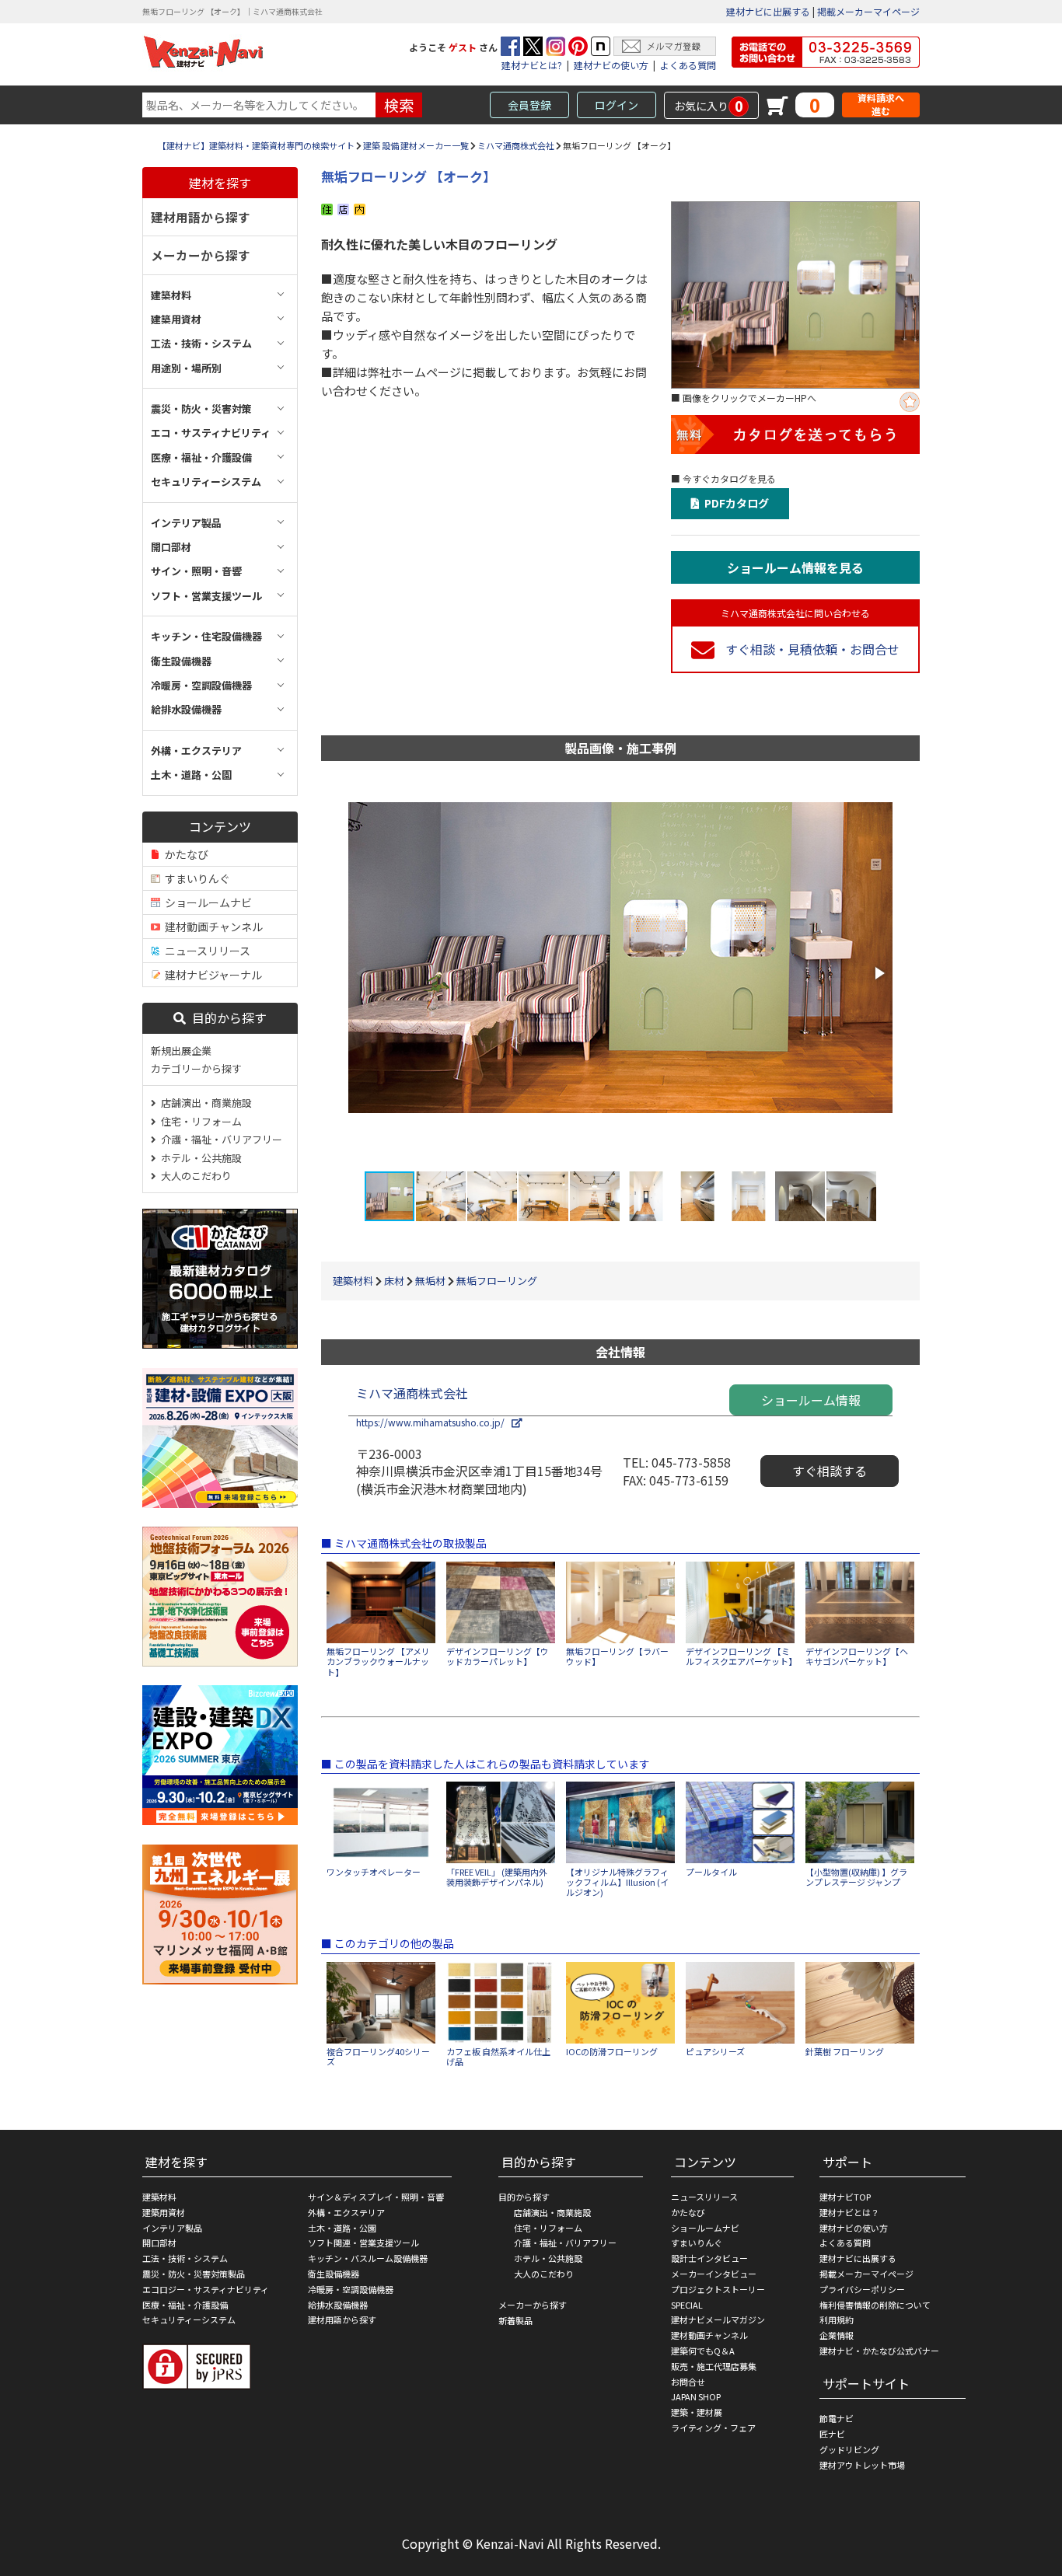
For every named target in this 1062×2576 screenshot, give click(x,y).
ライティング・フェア (713, 2428)
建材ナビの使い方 (611, 65)
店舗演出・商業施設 (204, 1103)
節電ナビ (837, 2418)
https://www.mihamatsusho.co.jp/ (434, 1422)
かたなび (184, 854)
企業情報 (837, 2335)
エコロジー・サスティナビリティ (206, 2289)
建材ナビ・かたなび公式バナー (879, 2351)
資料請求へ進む (881, 105)
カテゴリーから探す (196, 1068)
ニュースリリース (205, 951)
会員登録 (529, 105)
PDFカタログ (734, 503)
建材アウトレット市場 (862, 2465)
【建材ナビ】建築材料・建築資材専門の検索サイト (256, 145)
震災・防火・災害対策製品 (194, 2274)
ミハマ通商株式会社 (516, 145)
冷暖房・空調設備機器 (351, 2289)
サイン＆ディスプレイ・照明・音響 (376, 2197)
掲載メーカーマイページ (868, 11)
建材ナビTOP (845, 2197)
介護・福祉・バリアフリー (219, 1139)
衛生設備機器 (334, 2274)
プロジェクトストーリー (718, 2289)
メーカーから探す (201, 255)
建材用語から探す (201, 217)
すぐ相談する (830, 1471)
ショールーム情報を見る (795, 567)
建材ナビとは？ (849, 2212)
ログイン (617, 105)
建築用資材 (164, 2212)
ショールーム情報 (811, 1400)
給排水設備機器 (338, 2305)
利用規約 (837, 2319)
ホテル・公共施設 (199, 1158)
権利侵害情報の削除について (875, 2305)
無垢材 (430, 1281)
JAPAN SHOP (696, 2396)
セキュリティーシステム (189, 2319)
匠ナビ (832, 2434)
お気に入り (709, 106)
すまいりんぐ (195, 878)
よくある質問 (688, 65)
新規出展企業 (181, 1051)
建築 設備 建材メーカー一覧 (416, 145)
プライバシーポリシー (862, 2289)
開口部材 (159, 2243)
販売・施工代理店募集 (714, 2366)
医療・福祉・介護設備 (185, 2305)
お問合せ (688, 2382)
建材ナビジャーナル (211, 975)
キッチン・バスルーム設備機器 (368, 2258)
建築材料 (353, 1281)
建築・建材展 (697, 2412)
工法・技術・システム (185, 2258)
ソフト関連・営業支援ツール (363, 2243)
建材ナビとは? (532, 65)
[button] (879, 973)
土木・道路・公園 (342, 2228)
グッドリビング (849, 2449)
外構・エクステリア (346, 2212)
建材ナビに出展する (768, 11)
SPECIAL (687, 2305)
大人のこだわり (194, 1176)
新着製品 (515, 2320)
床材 (394, 1281)
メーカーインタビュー (714, 2274)
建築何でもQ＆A (703, 2351)
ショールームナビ (206, 902)
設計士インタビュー (709, 2258)
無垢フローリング (497, 1281)
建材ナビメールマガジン (718, 2319)
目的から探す (226, 1017)
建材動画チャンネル (211, 927)
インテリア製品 (172, 2228)
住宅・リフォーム (199, 1121)
